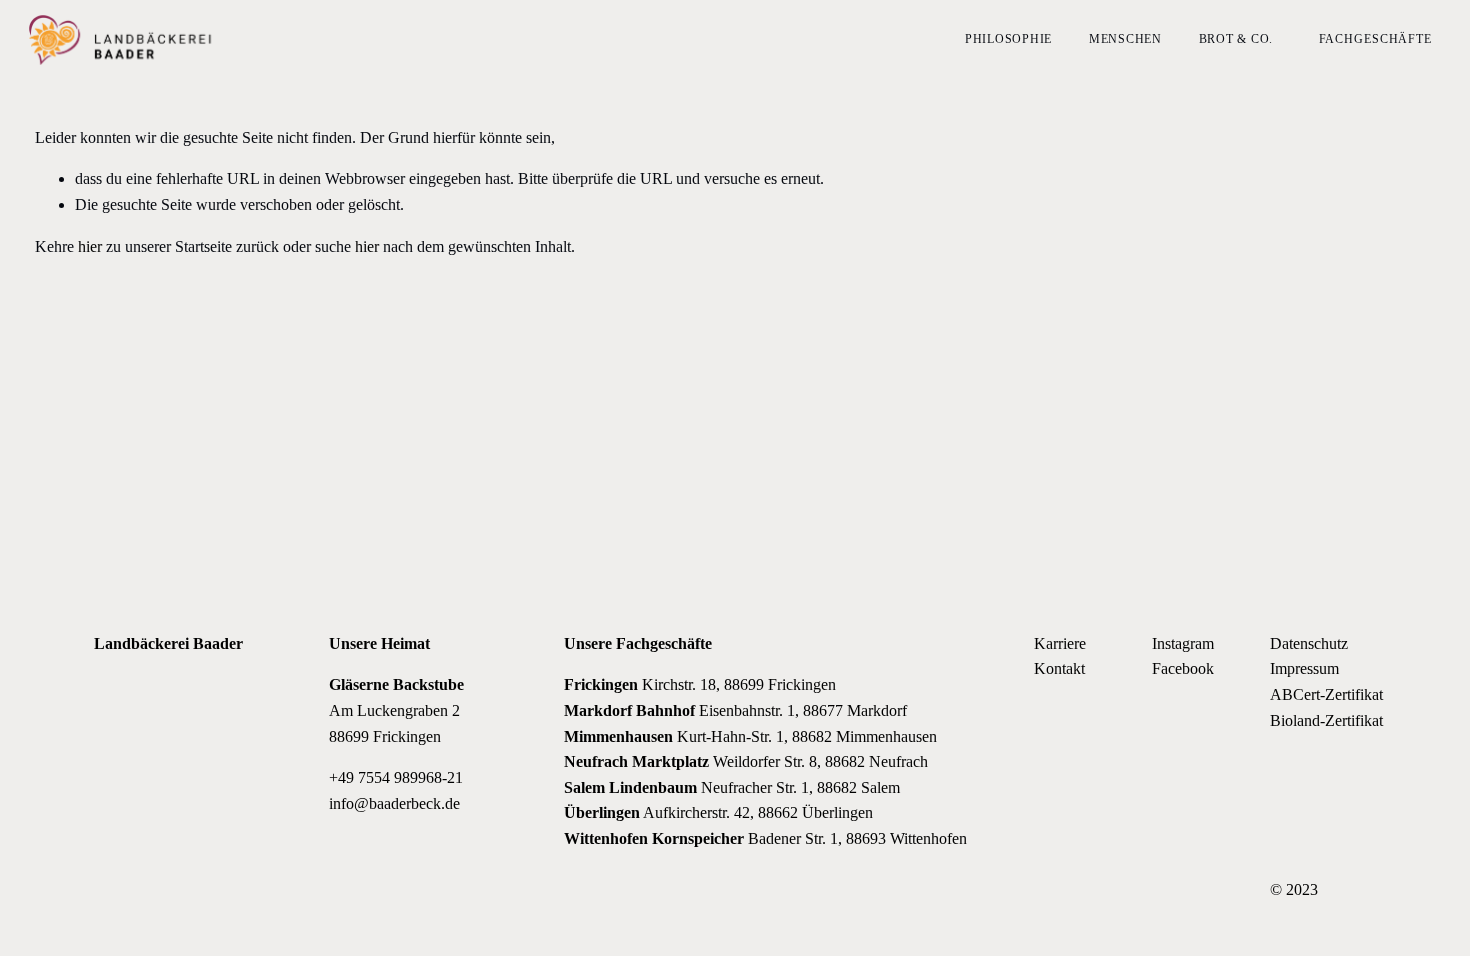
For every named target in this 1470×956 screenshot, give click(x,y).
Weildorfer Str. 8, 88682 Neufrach (746, 761)
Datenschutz (1309, 643)
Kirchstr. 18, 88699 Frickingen (700, 684)
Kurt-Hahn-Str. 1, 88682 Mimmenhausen (750, 736)
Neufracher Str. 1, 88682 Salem (732, 787)
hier (90, 246)
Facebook (1183, 668)
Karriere (1060, 643)
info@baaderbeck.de (394, 803)
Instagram (1183, 643)
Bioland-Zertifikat (1326, 720)
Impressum (1304, 668)
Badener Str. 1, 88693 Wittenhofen (765, 838)
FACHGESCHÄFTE (1375, 39)
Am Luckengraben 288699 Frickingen (396, 710)
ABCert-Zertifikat (1326, 694)
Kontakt (1059, 668)
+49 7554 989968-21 (396, 777)
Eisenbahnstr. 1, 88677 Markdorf (735, 710)
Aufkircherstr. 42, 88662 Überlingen (718, 812)
